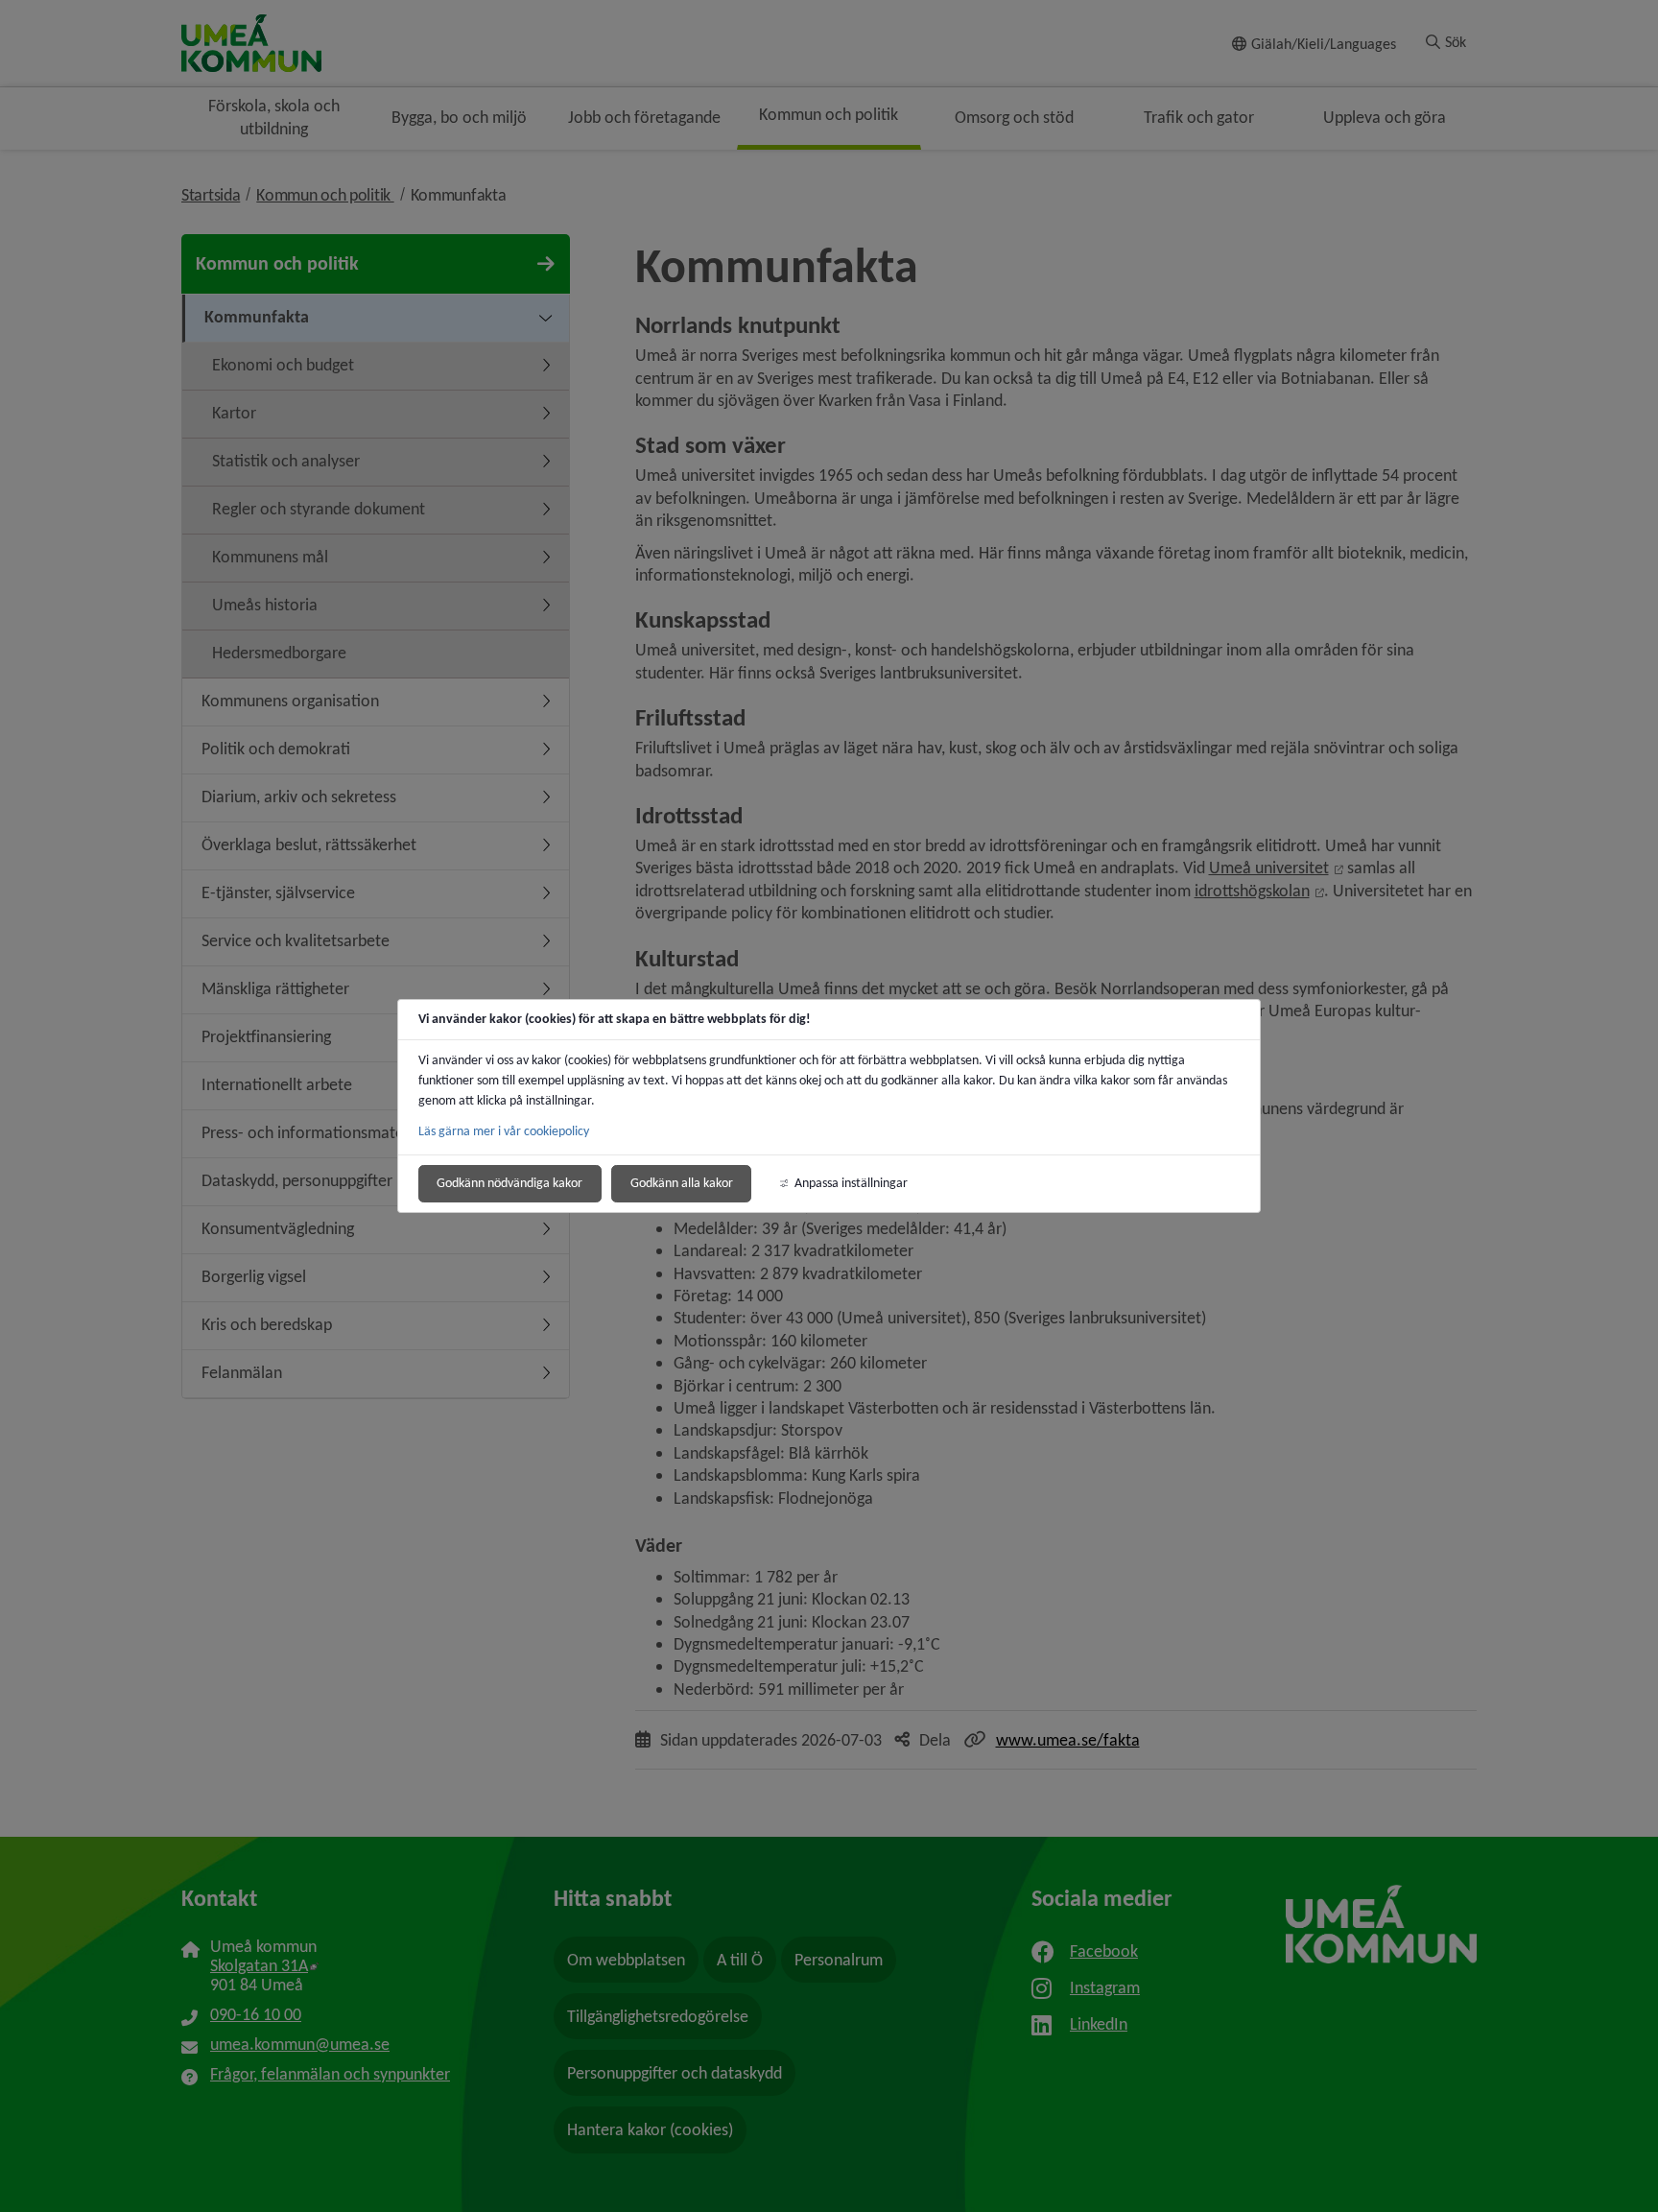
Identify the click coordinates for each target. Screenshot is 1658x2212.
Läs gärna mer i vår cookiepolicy (504, 1131)
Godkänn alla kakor (682, 1183)
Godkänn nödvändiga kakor (509, 1183)
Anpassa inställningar (851, 1183)
